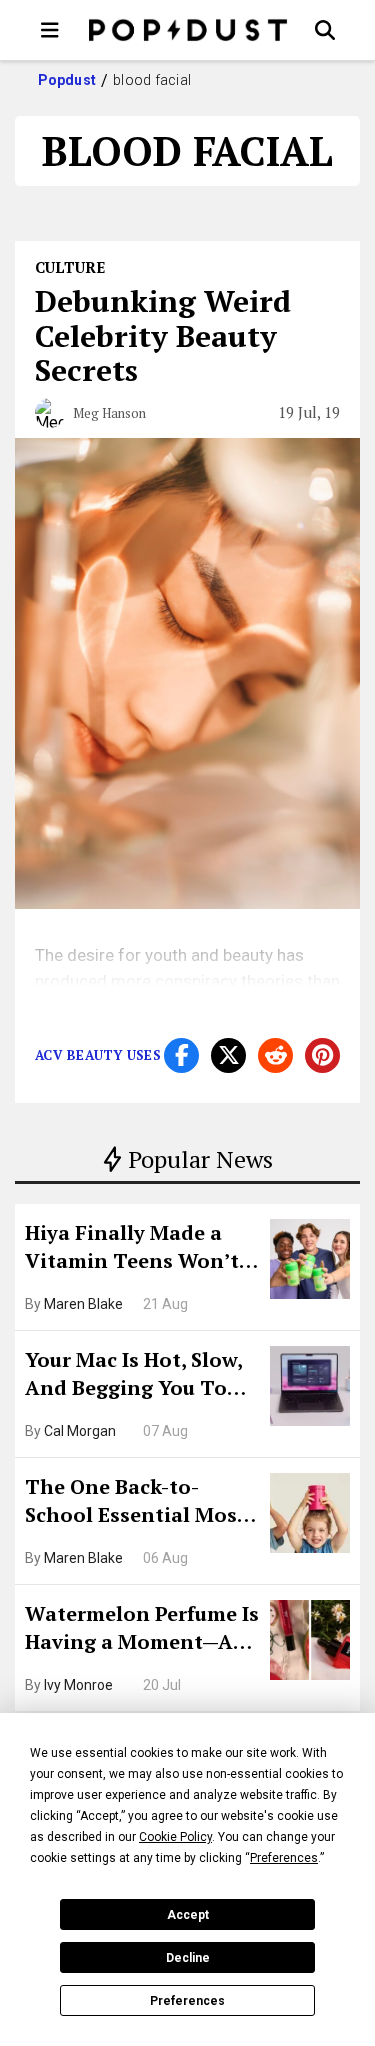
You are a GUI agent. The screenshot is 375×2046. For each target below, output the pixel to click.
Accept (188, 1915)
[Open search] (325, 30)
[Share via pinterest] (322, 1055)
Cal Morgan (80, 1431)
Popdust (67, 80)
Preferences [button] (284, 1858)
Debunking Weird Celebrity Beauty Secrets (163, 335)
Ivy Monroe (78, 1685)
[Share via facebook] (181, 1055)
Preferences (187, 2001)
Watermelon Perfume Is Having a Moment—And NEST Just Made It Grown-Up (142, 1630)
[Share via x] (228, 1055)
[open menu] (50, 30)
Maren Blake (83, 1304)
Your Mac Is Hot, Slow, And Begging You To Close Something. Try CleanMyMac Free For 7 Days (140, 1376)
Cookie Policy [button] (175, 1837)
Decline (188, 1958)
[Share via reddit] (275, 1055)
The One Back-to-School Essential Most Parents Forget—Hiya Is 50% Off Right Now (141, 1503)
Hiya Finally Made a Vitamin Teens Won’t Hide (132, 1249)
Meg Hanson (109, 413)
